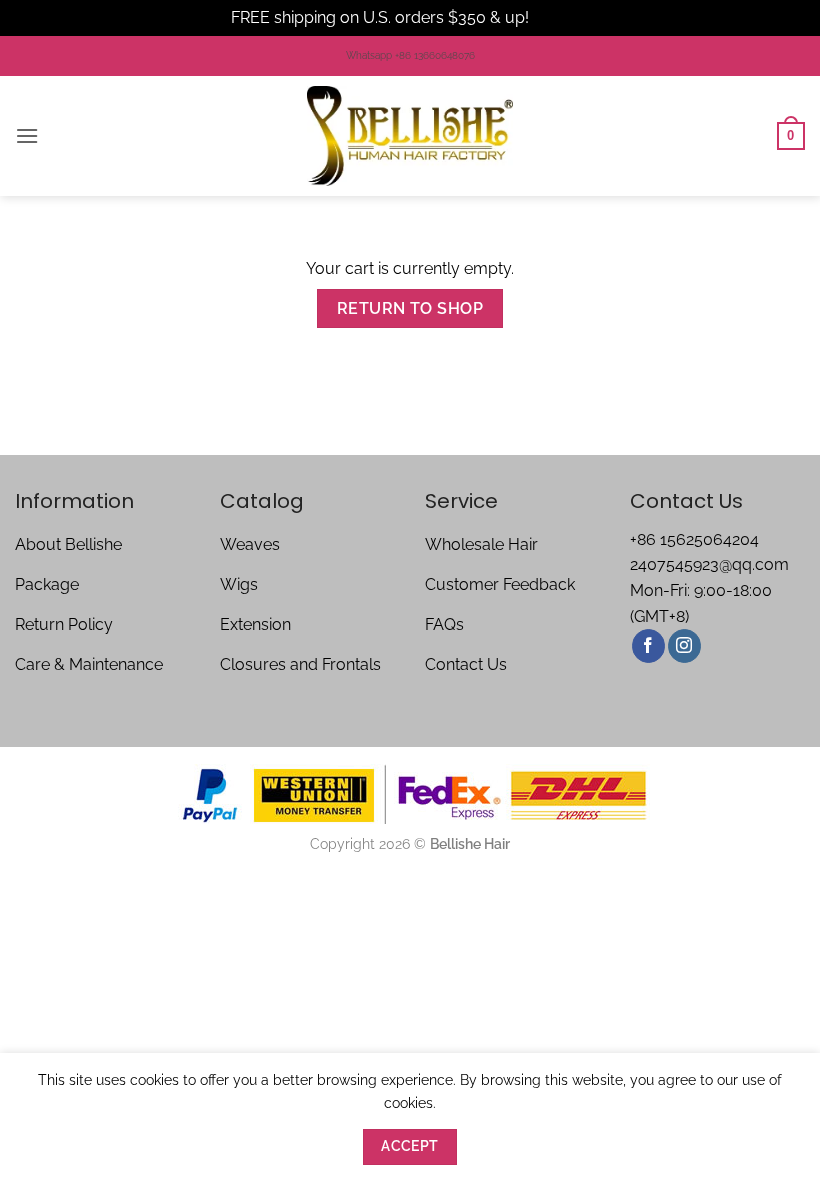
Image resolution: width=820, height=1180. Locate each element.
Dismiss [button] (561, 17)
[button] (27, 135)
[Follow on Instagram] (684, 646)
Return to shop (410, 308)
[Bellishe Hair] (410, 136)
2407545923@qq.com (709, 564)
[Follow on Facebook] (648, 646)
